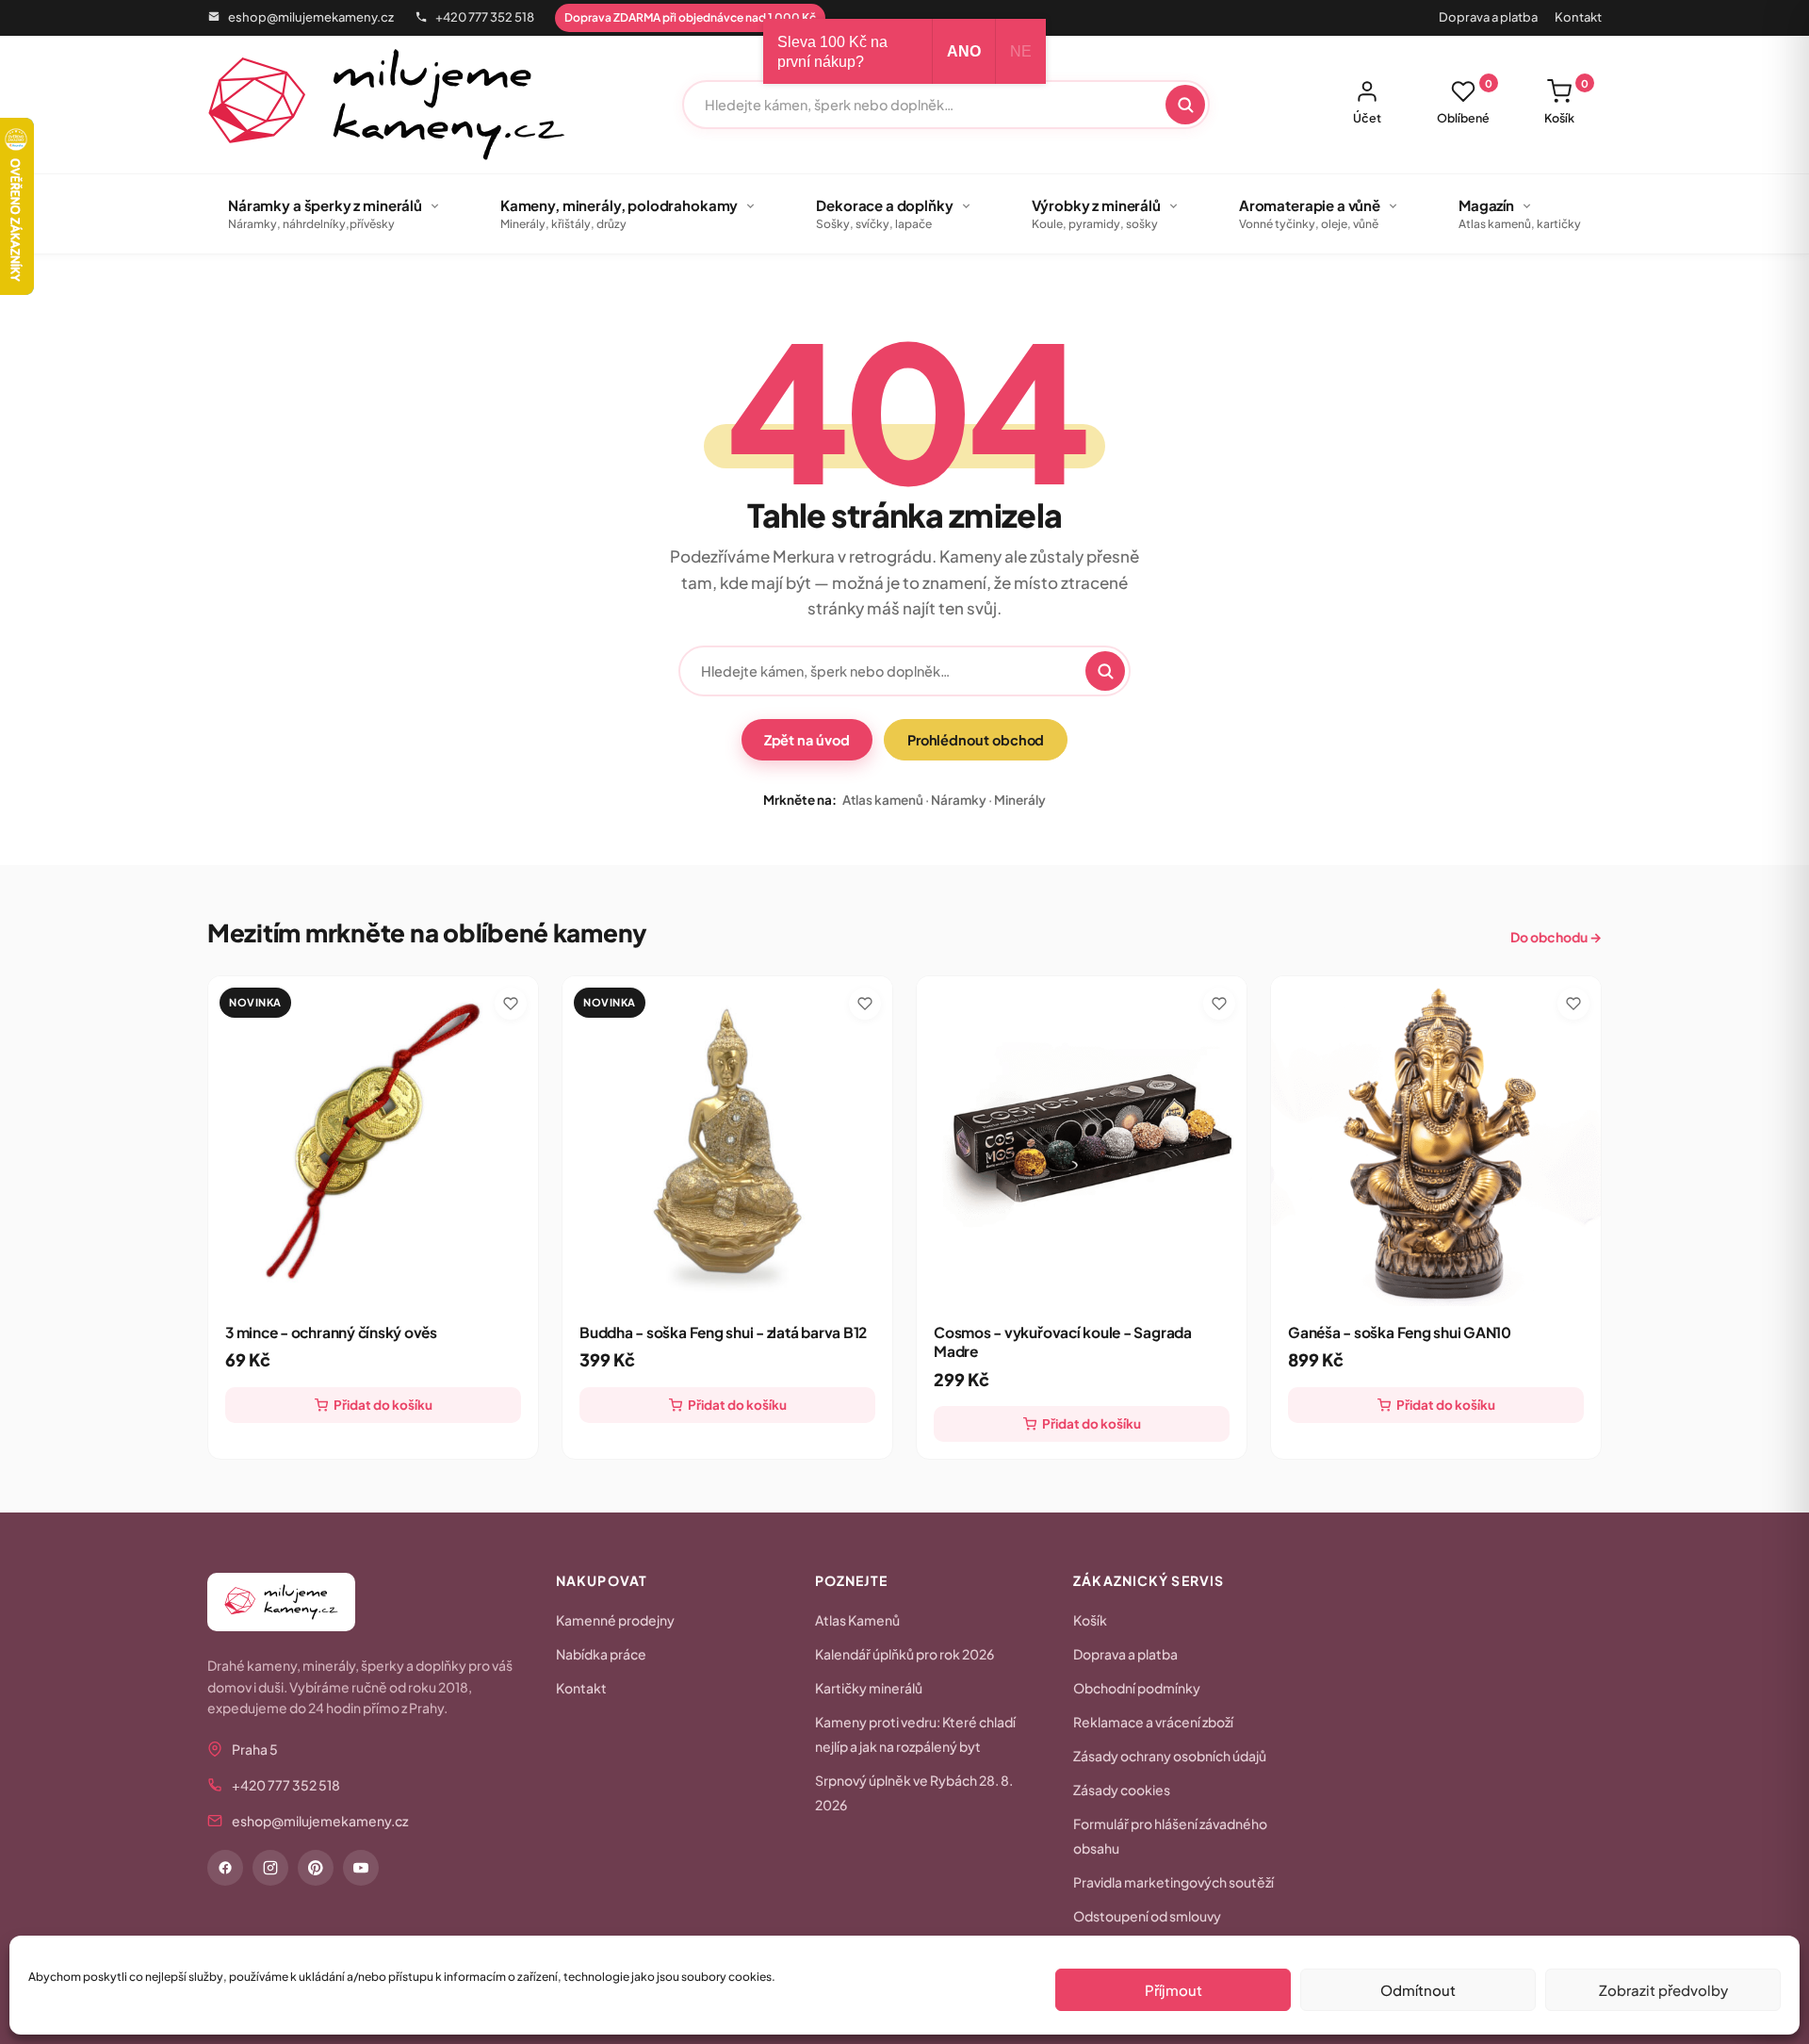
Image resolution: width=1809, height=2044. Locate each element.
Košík (1566, 102)
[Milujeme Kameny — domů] (387, 105)
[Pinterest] (316, 1868)
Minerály (1020, 800)
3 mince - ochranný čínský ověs (331, 1332)
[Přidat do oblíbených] (511, 1004)
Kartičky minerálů (869, 1688)
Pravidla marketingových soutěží (1173, 1882)
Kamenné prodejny (615, 1620)
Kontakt (1578, 17)
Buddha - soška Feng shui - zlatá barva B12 (723, 1332)
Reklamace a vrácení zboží (1153, 1722)
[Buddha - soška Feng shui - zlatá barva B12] (727, 1141)
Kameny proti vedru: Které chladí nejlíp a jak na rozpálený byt (915, 1734)
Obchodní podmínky (1137, 1688)
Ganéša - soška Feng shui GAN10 (1400, 1332)
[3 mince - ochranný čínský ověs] (373, 1141)
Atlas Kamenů (857, 1620)
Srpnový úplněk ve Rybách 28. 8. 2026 (914, 1792)
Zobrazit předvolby (1663, 1990)
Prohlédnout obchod (976, 740)
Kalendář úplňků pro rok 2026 (904, 1654)
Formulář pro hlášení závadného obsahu (1170, 1836)
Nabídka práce (601, 1654)
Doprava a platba (1488, 17)
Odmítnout (1418, 1990)
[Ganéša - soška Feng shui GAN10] (1436, 1141)
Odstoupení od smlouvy (1147, 1916)
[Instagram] (270, 1868)
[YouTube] (361, 1868)
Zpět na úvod (807, 740)
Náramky (959, 800)
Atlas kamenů (883, 800)
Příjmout (1173, 1990)
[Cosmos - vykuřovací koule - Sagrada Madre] (1082, 1141)
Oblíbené (1465, 102)
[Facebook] (225, 1868)
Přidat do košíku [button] (383, 1405)
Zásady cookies (1122, 1790)
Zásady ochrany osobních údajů (1170, 1756)
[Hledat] (1185, 105)
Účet (1367, 118)
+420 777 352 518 (485, 17)
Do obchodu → (1556, 937)
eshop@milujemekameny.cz (311, 17)
